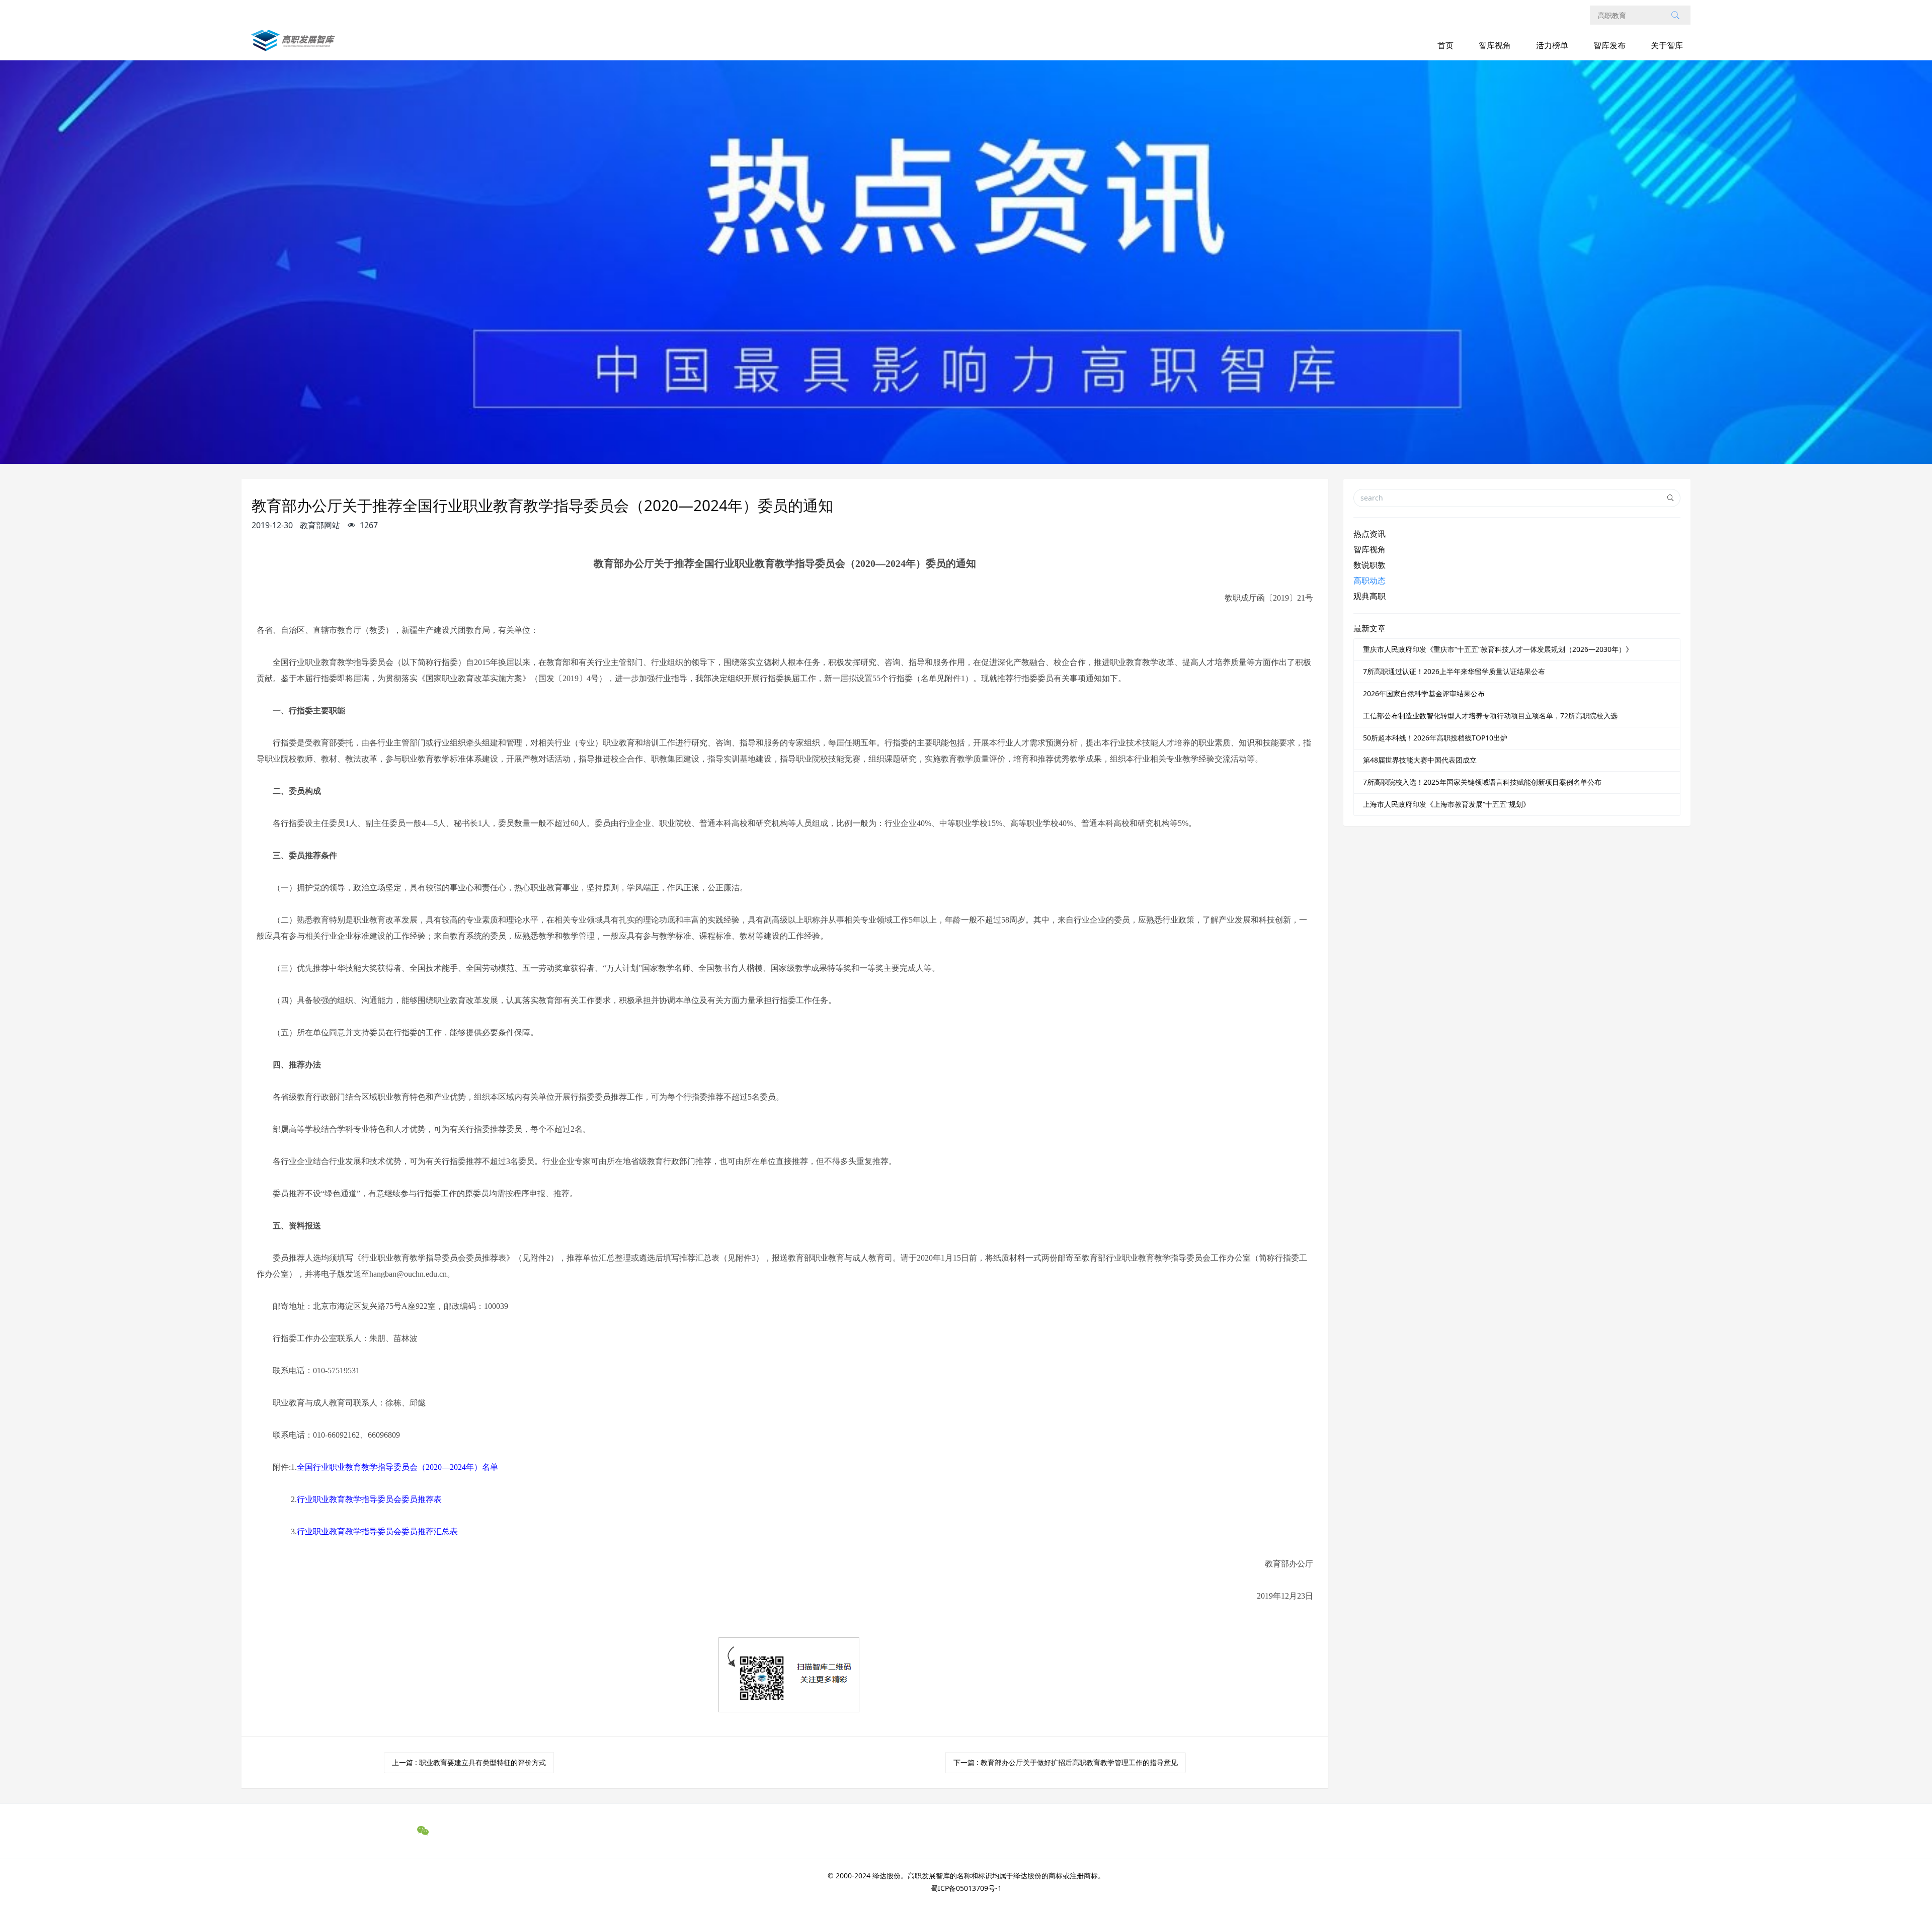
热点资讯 (1370, 534)
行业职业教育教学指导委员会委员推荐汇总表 (377, 1531)
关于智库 (1667, 45)
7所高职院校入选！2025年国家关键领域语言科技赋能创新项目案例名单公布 (1482, 782)
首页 (1445, 45)
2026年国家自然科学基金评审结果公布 (1424, 693)
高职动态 (1370, 580)
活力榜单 (1552, 45)
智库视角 (1495, 45)
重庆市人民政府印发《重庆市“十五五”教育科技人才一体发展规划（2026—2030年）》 (1498, 649)
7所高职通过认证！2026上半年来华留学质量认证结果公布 (1454, 671)
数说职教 (1370, 565)
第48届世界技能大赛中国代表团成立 (1420, 760)
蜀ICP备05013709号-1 (966, 1888)
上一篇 (469, 1762)
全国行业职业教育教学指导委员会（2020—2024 (397, 1467)
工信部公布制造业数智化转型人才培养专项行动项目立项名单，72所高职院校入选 (1490, 716)
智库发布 (1609, 45)
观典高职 (1370, 596)
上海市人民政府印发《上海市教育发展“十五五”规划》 (1446, 804)
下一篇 (1066, 1762)
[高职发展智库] (295, 46)
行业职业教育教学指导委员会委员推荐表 (369, 1499)
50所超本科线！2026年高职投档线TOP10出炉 (1435, 738)
